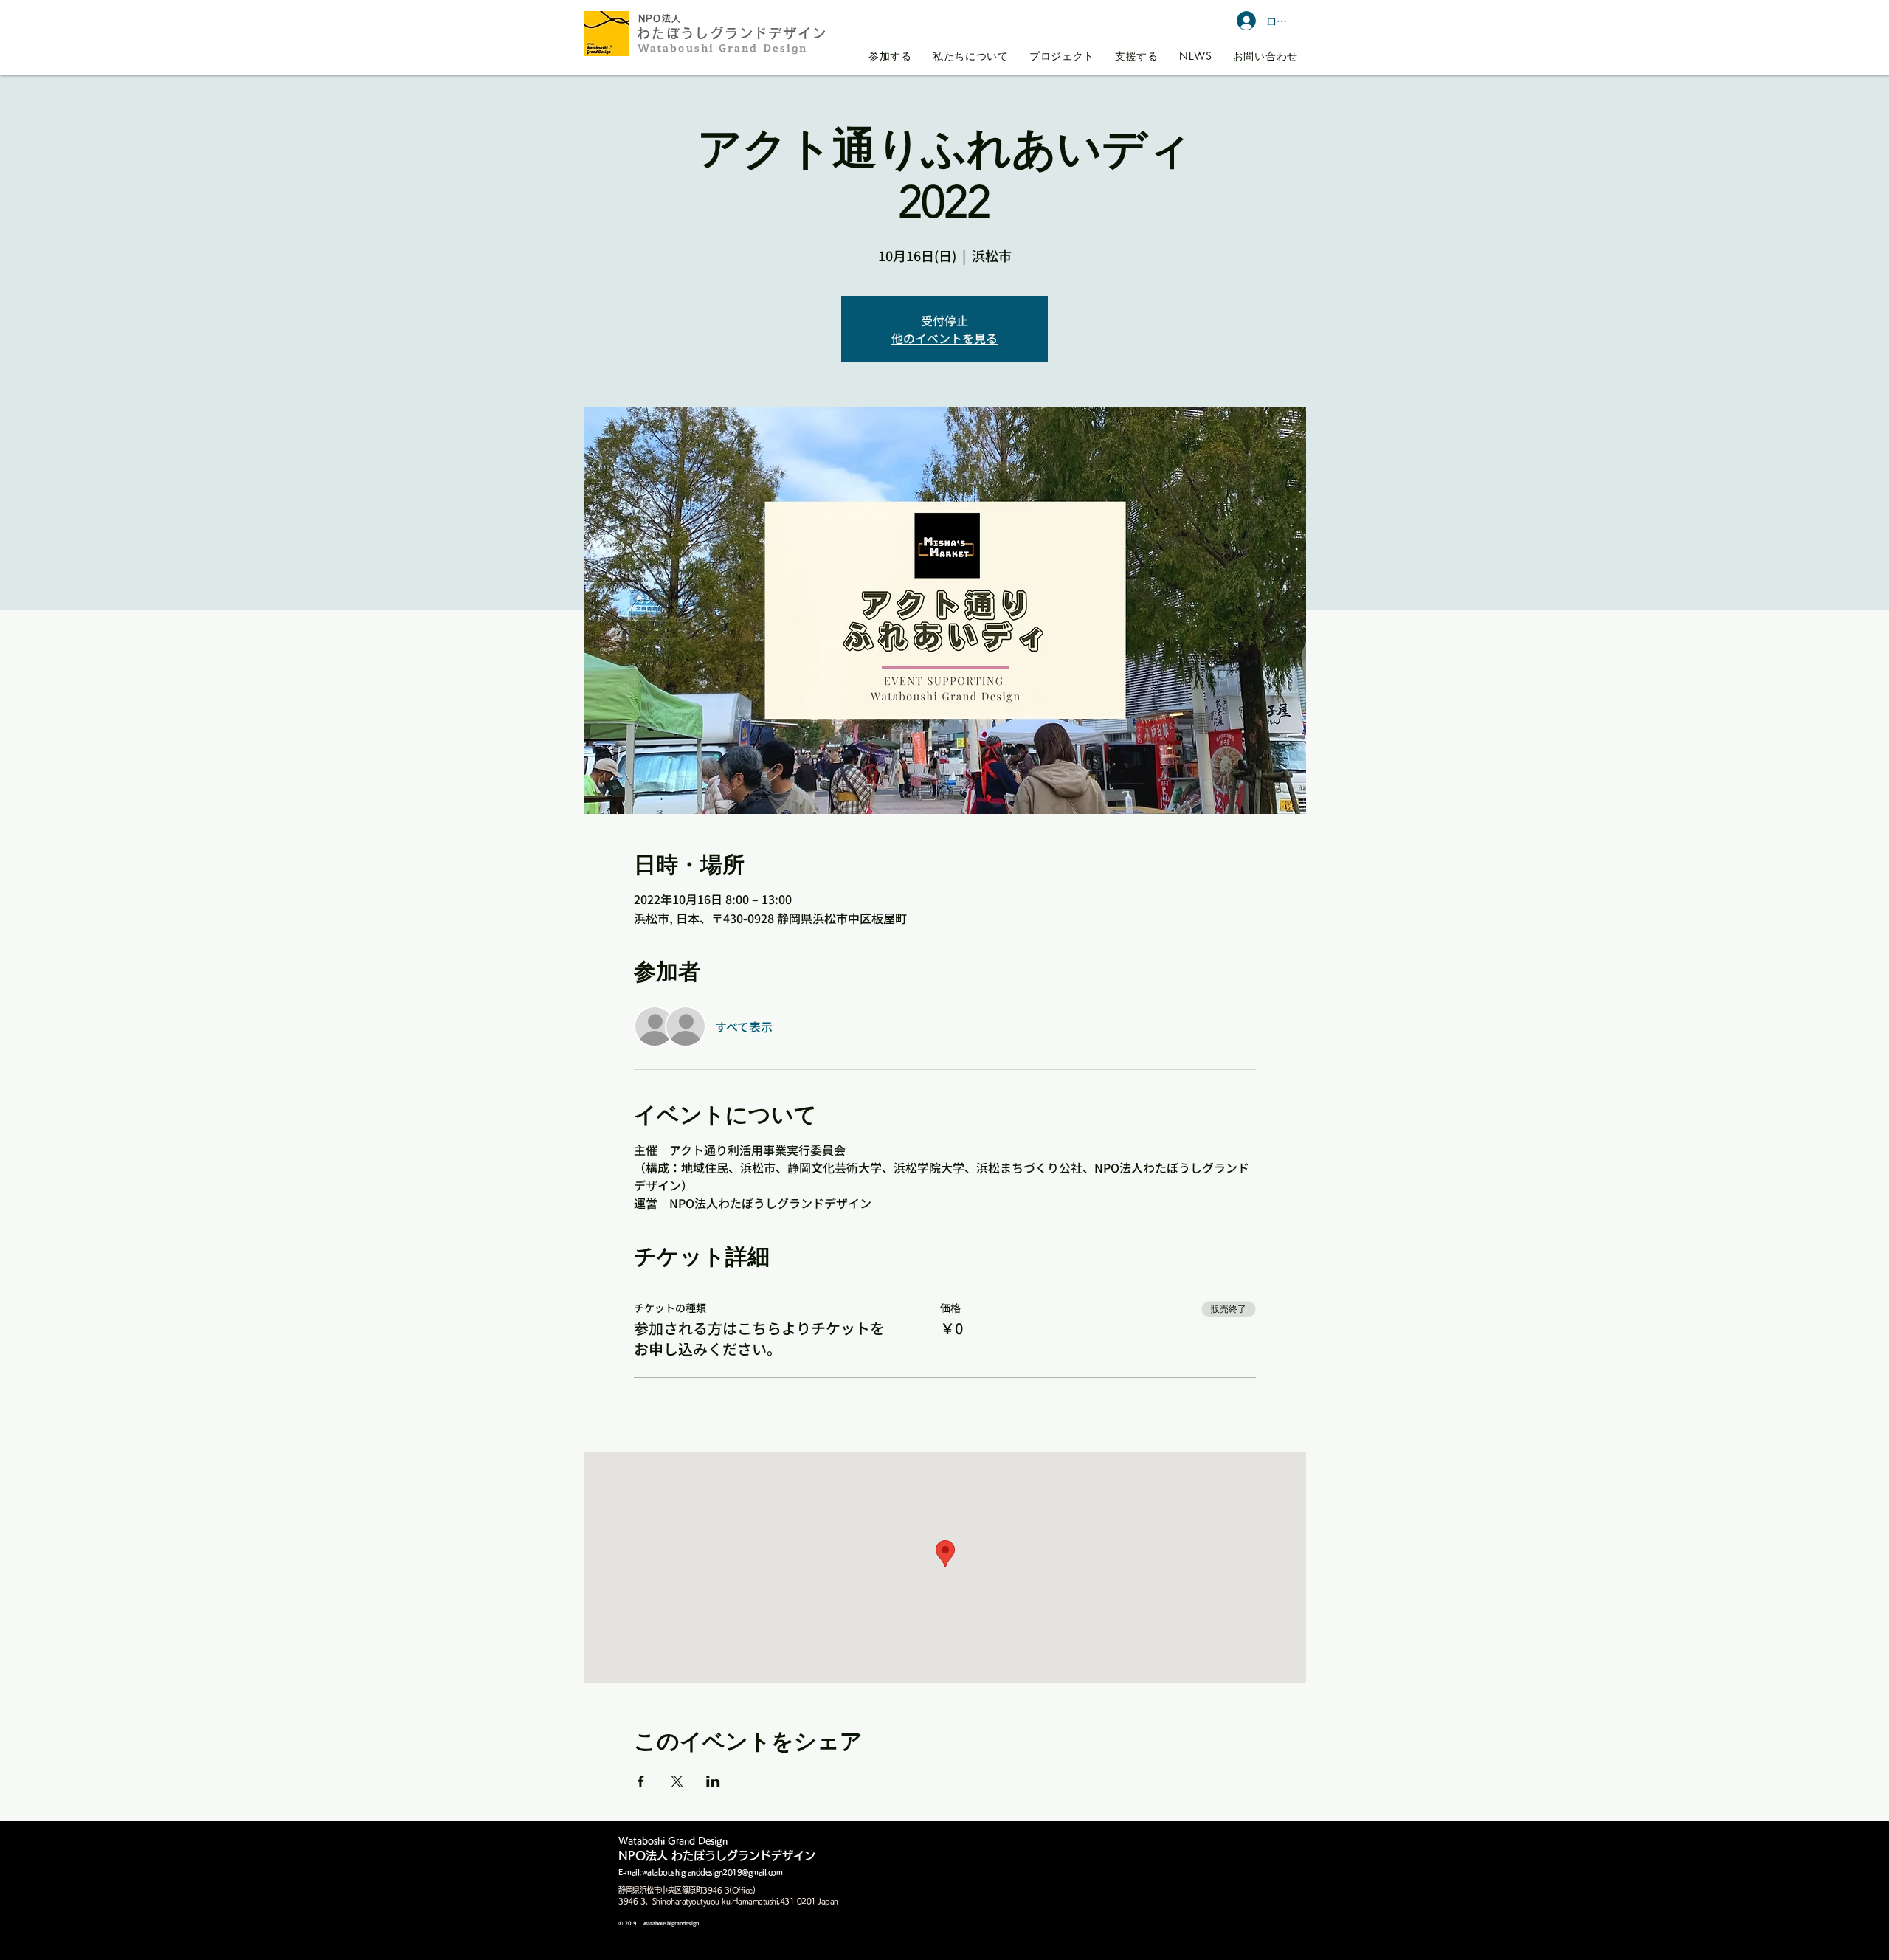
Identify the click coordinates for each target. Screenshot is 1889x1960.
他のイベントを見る (944, 338)
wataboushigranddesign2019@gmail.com (712, 1872)
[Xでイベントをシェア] (677, 1781)
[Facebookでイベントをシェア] (641, 1781)
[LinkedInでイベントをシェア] (713, 1781)
